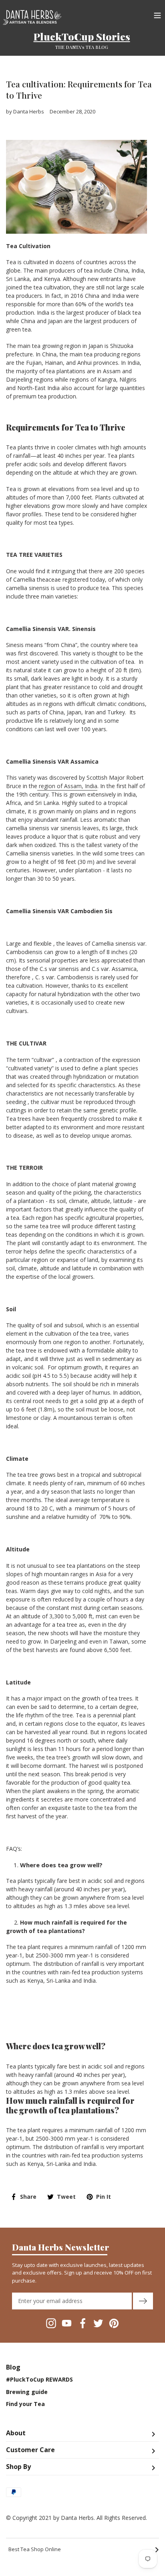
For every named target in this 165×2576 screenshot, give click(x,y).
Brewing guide (27, 2392)
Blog (13, 2367)
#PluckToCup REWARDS (39, 2380)
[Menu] (157, 14)
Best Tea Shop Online (84, 2550)
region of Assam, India (67, 786)
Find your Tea (25, 2404)
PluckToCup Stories (82, 36)
